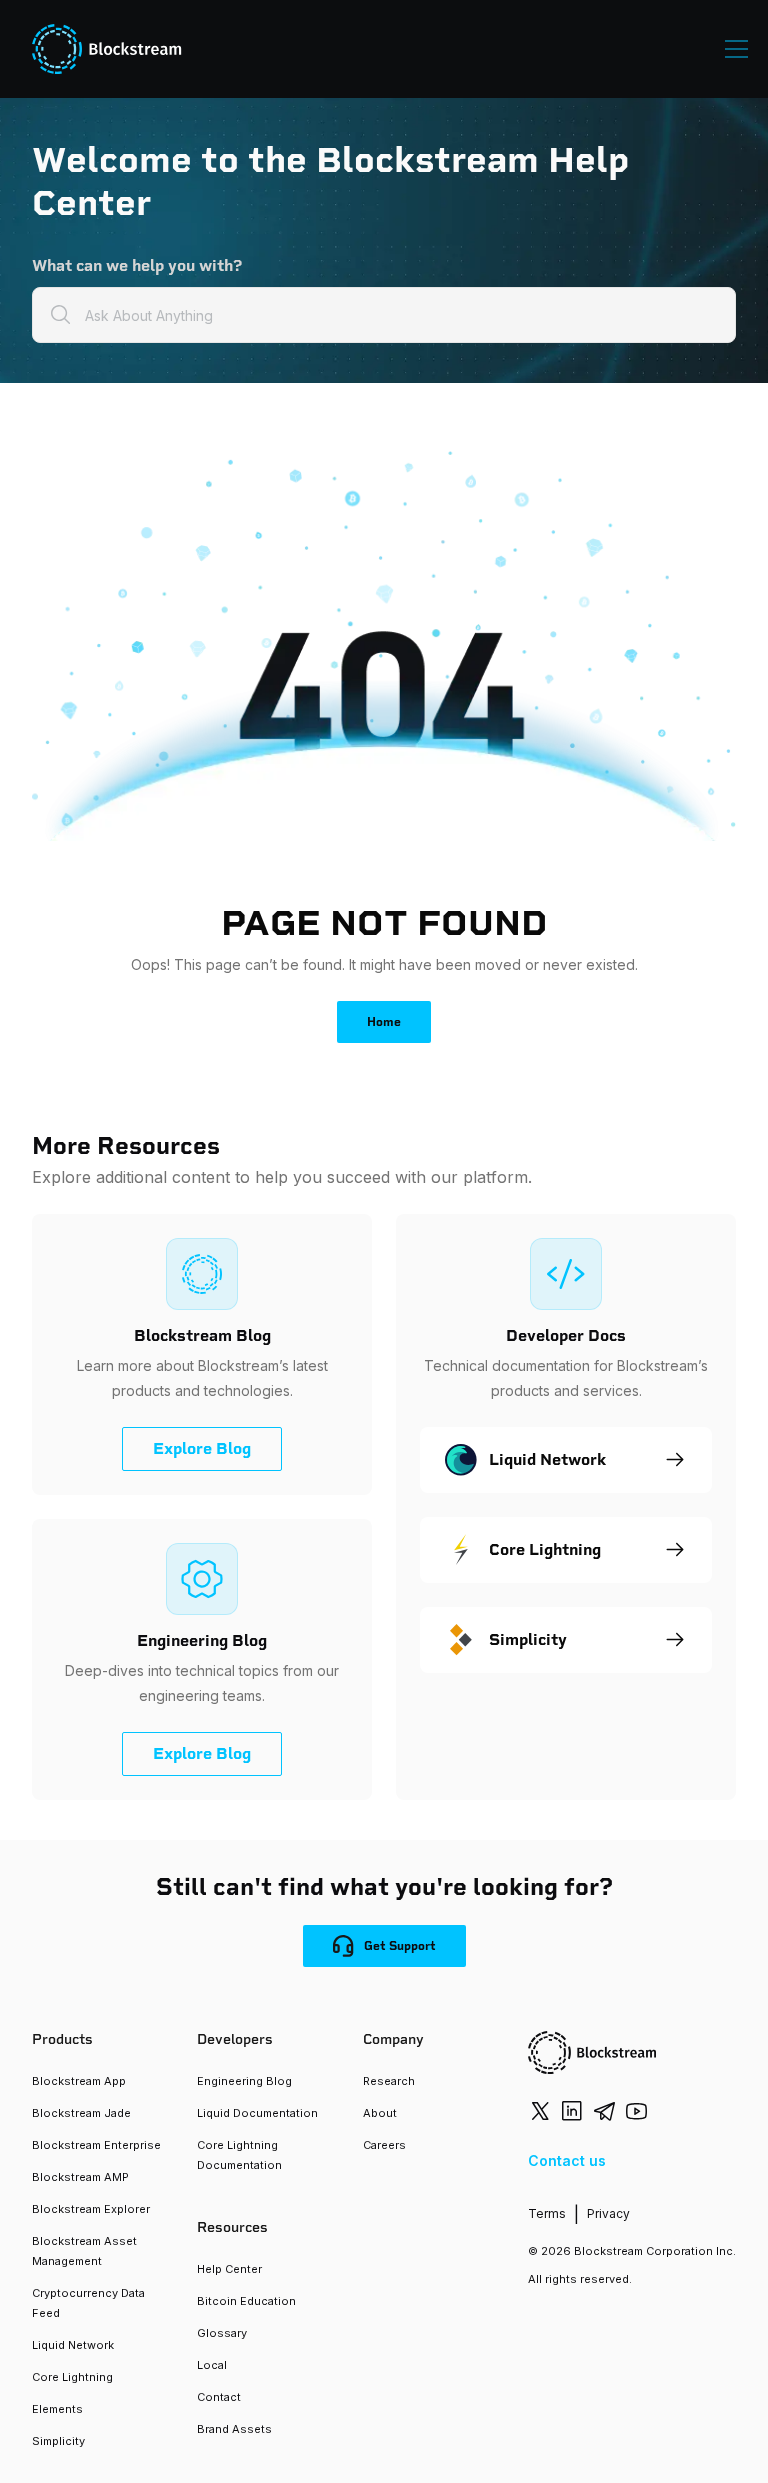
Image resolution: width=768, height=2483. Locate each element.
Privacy (608, 2213)
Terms (547, 2213)
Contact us (567, 2160)
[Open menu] (736, 49)
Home (384, 1022)
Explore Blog (202, 1448)
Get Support (400, 1946)
